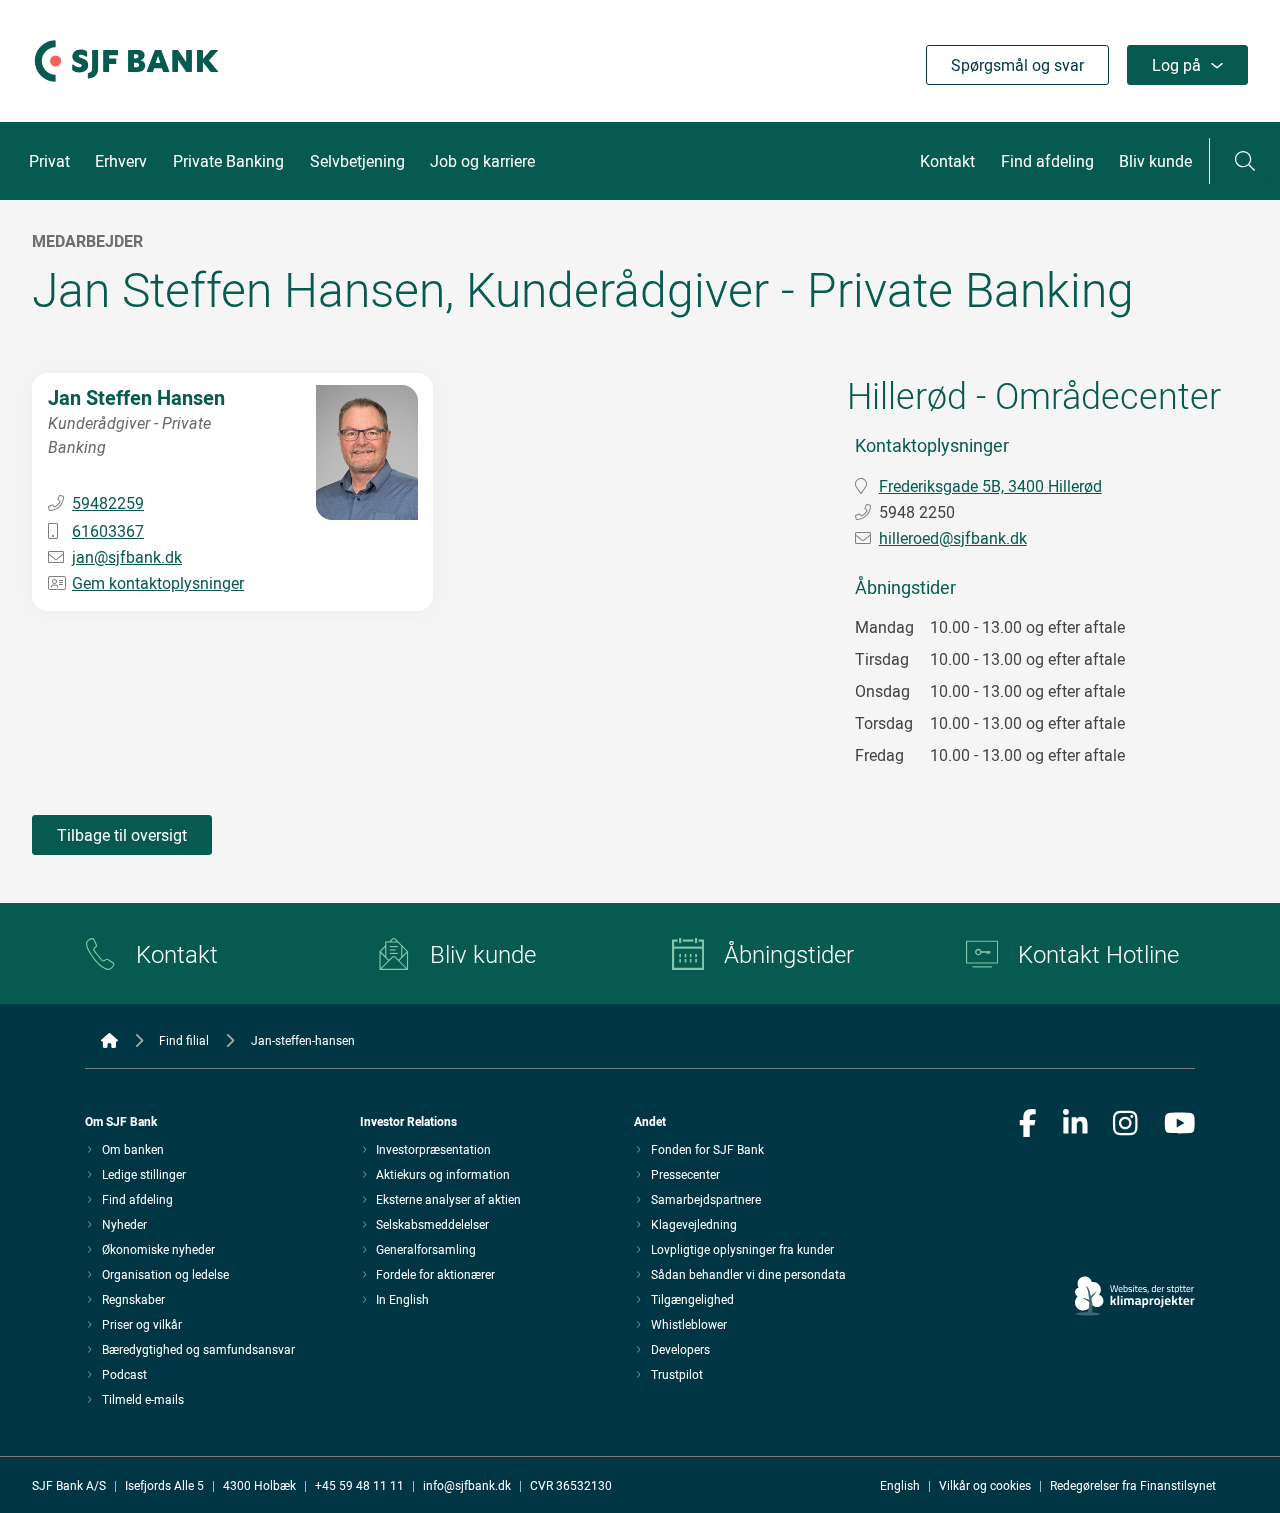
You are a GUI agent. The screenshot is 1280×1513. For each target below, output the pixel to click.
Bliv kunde (1155, 161)
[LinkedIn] (1075, 1125)
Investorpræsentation (433, 1149)
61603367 (108, 531)
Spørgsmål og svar (1017, 65)
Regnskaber (133, 1299)
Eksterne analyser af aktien (448, 1199)
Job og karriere (482, 161)
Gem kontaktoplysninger (158, 583)
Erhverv (121, 161)
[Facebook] (1028, 1125)
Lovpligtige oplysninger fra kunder (742, 1249)
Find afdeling (1047, 161)
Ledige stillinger (144, 1174)
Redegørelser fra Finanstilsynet (1133, 1485)
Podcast (124, 1374)
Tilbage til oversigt (122, 835)
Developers (680, 1349)
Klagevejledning (694, 1224)
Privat (49, 161)
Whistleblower (689, 1324)
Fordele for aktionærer (435, 1274)
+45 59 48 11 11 (359, 1485)
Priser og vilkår (142, 1324)
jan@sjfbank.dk (127, 557)
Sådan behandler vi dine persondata (748, 1274)
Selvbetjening (357, 161)
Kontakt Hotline (1098, 954)
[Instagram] (1125, 1125)
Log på (1176, 65)
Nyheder (124, 1224)
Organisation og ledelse (165, 1274)
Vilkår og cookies (985, 1485)
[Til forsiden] (126, 83)
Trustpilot (677, 1374)
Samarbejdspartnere (706, 1199)
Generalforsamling (426, 1249)
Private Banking (228, 161)
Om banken (133, 1149)
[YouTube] (1180, 1125)
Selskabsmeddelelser (432, 1224)
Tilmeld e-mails (143, 1399)
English (900, 1485)
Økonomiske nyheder (158, 1249)
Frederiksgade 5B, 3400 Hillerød (990, 486)
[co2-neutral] (1135, 1239)
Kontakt (947, 161)
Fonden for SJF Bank (707, 1149)
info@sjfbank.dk (467, 1485)
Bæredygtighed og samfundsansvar (198, 1349)
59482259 (108, 503)
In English (402, 1299)
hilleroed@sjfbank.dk (953, 538)
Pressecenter (685, 1174)
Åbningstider (789, 954)
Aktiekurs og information (443, 1174)
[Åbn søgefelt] (1245, 161)
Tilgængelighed (692, 1299)
